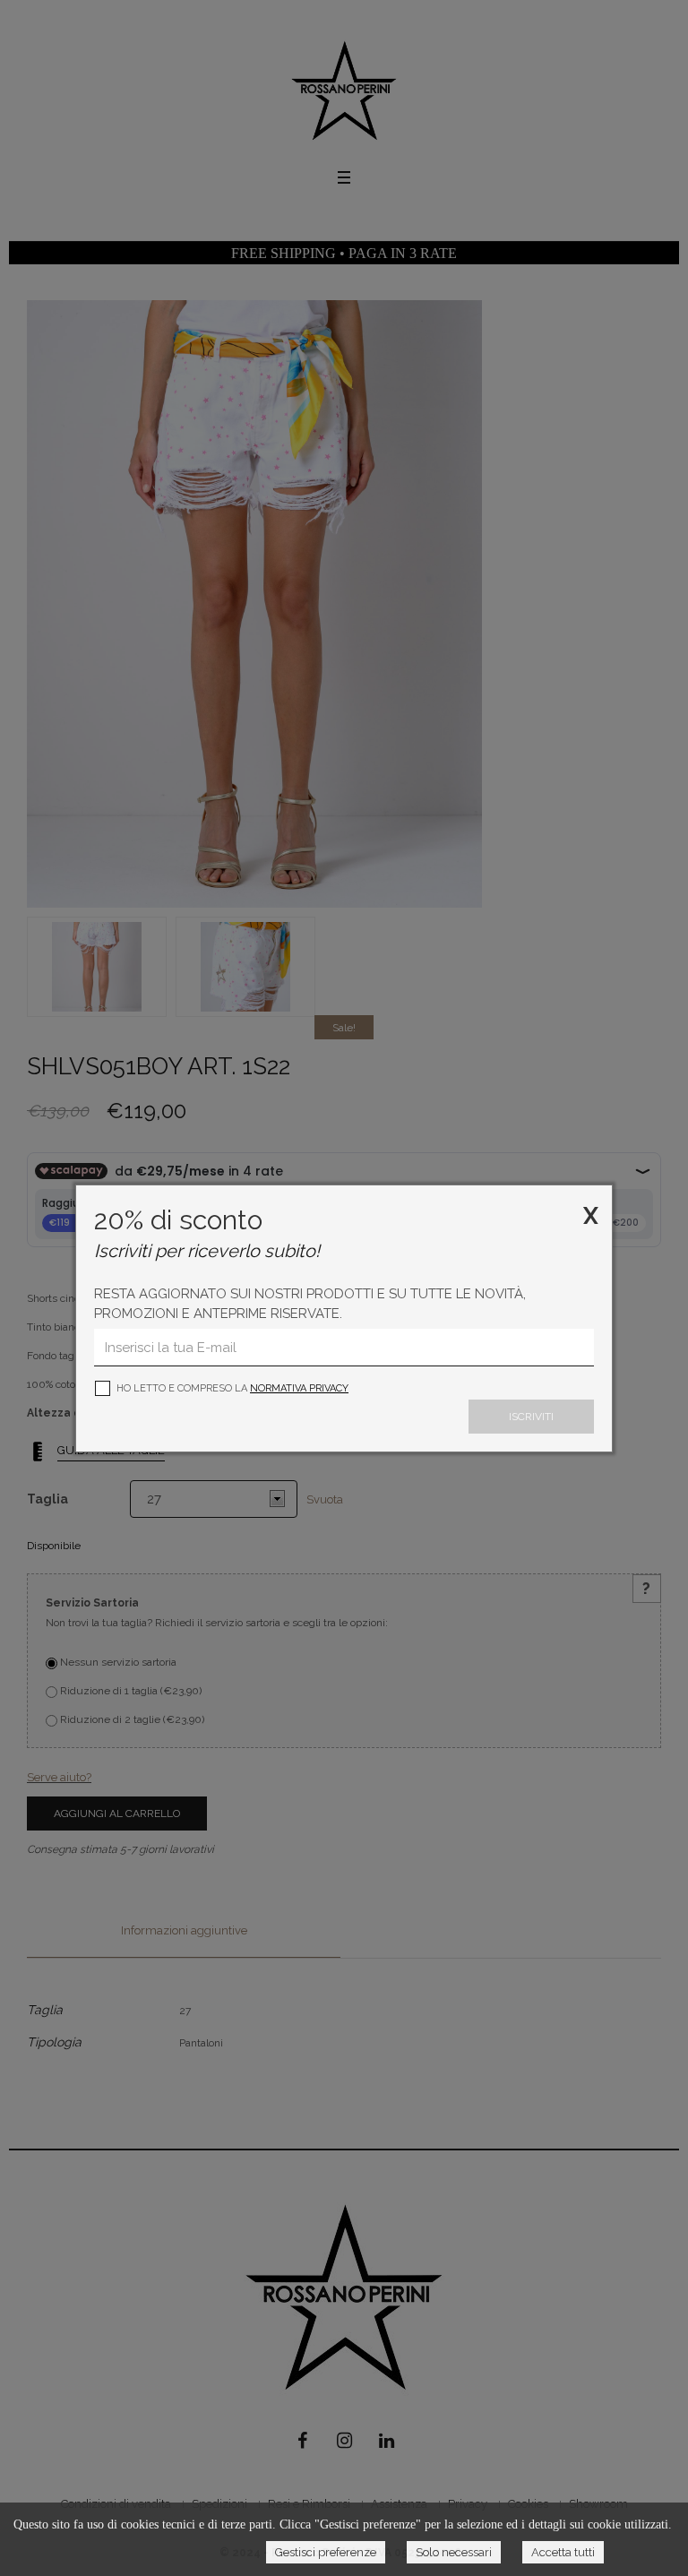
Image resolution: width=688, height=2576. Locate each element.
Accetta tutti (563, 2552)
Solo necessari (454, 2552)
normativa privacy (299, 1388)
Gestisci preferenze (326, 2552)
